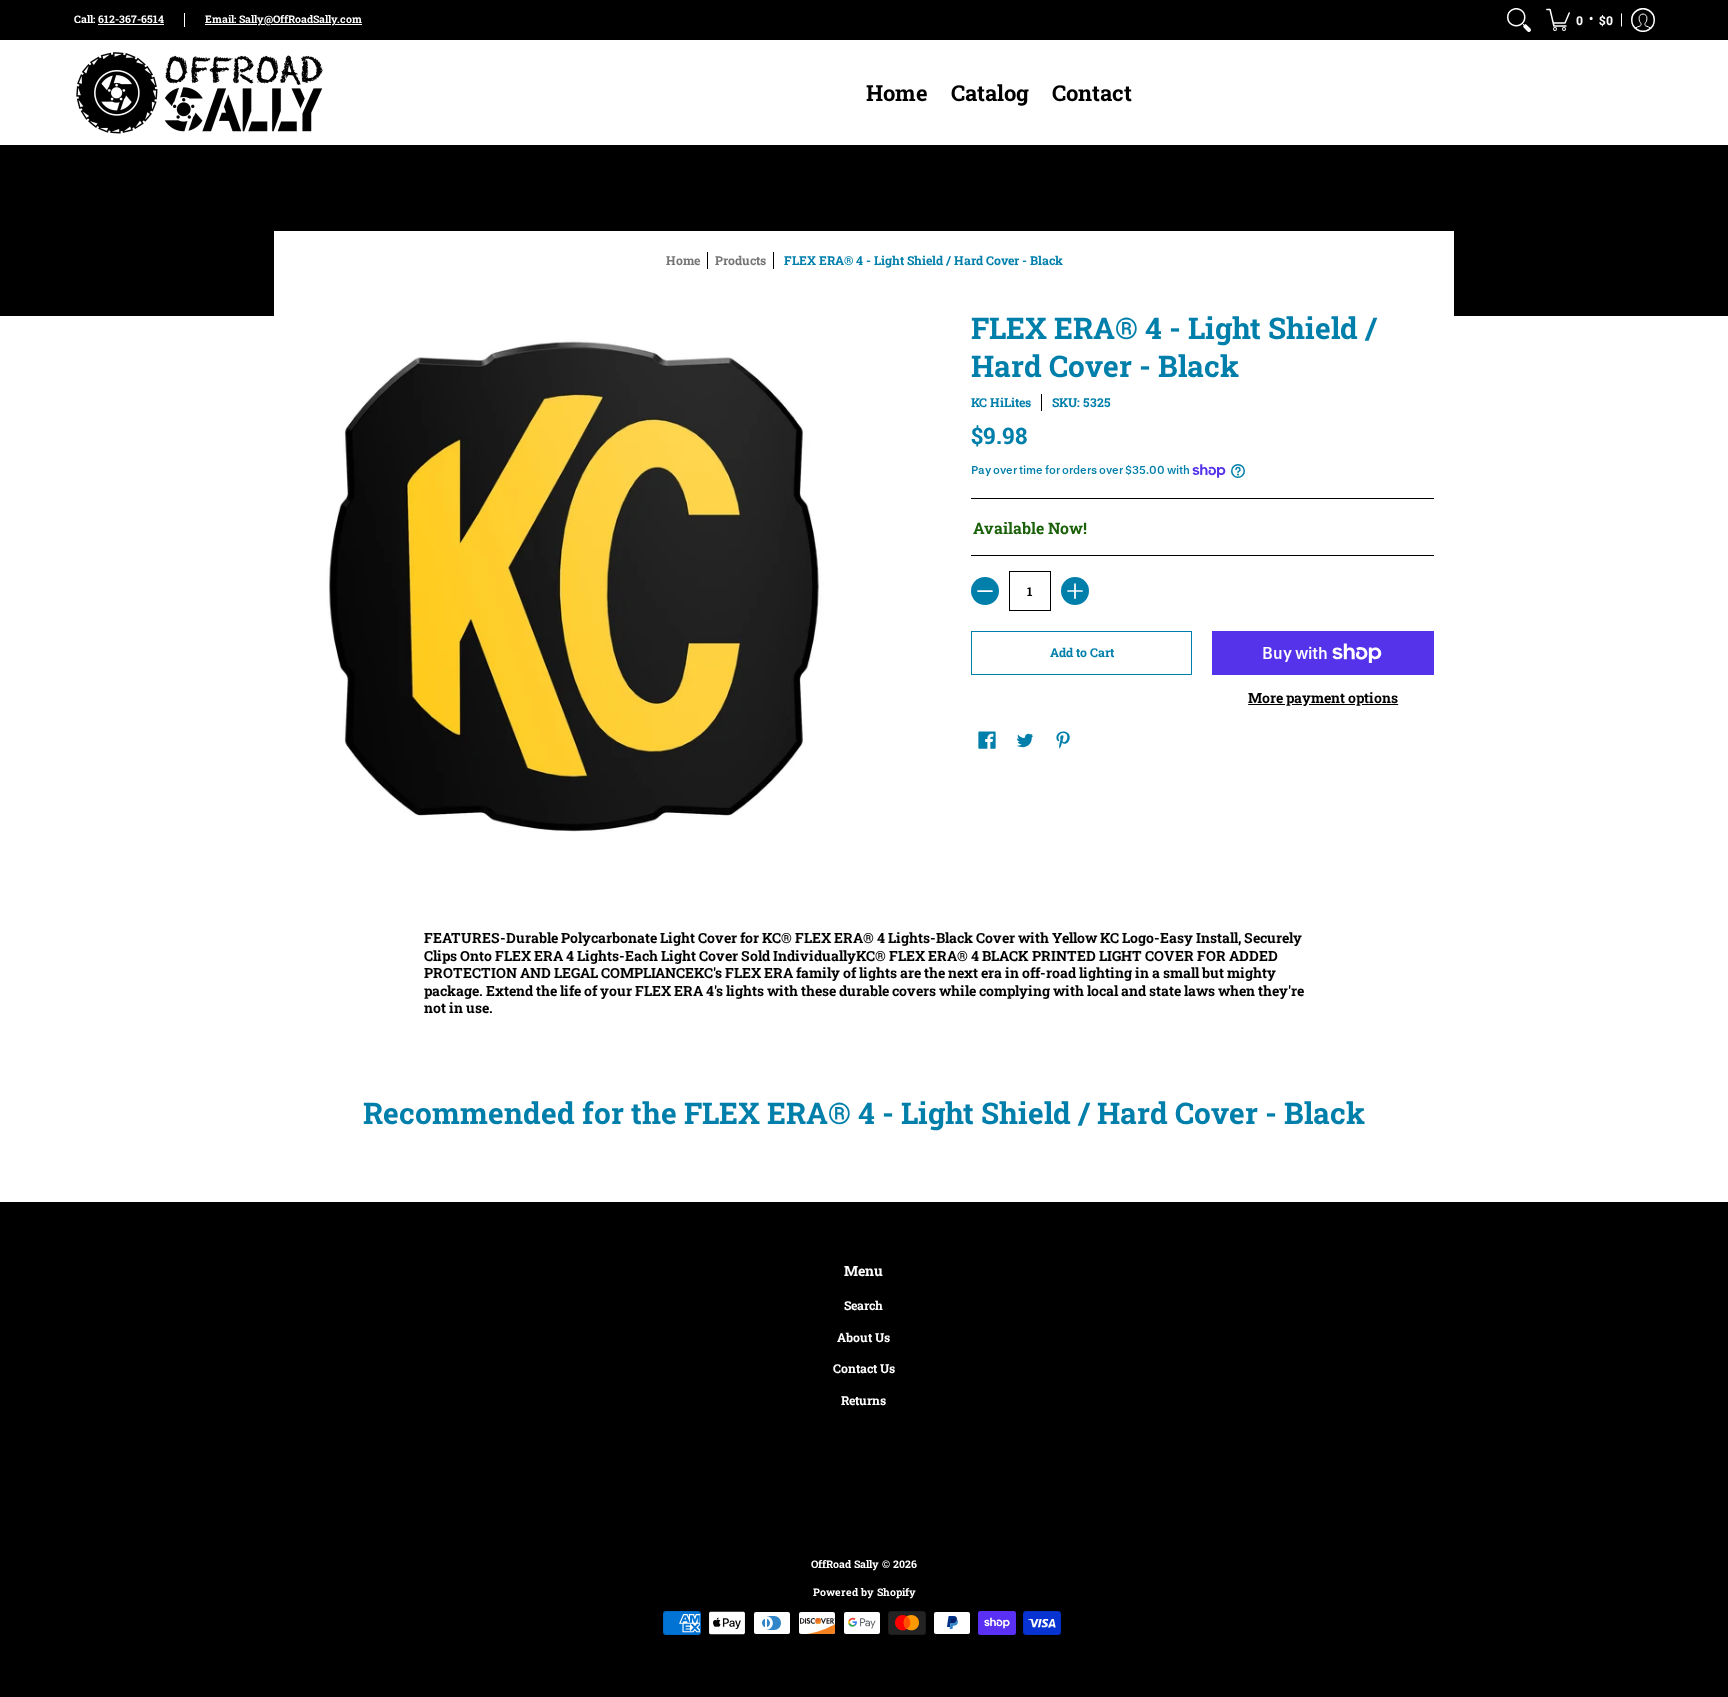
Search (863, 1305)
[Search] (1519, 20)
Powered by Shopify (864, 1592)
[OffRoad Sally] (199, 92)
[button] (1579, 20)
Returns (863, 1400)
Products (740, 260)
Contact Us (864, 1368)
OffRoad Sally (845, 1564)
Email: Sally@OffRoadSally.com (283, 19)
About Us (863, 1337)
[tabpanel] (864, 976)
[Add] (1075, 591)
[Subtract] (985, 591)
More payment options (1323, 698)
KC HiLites (1001, 402)
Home (683, 260)
